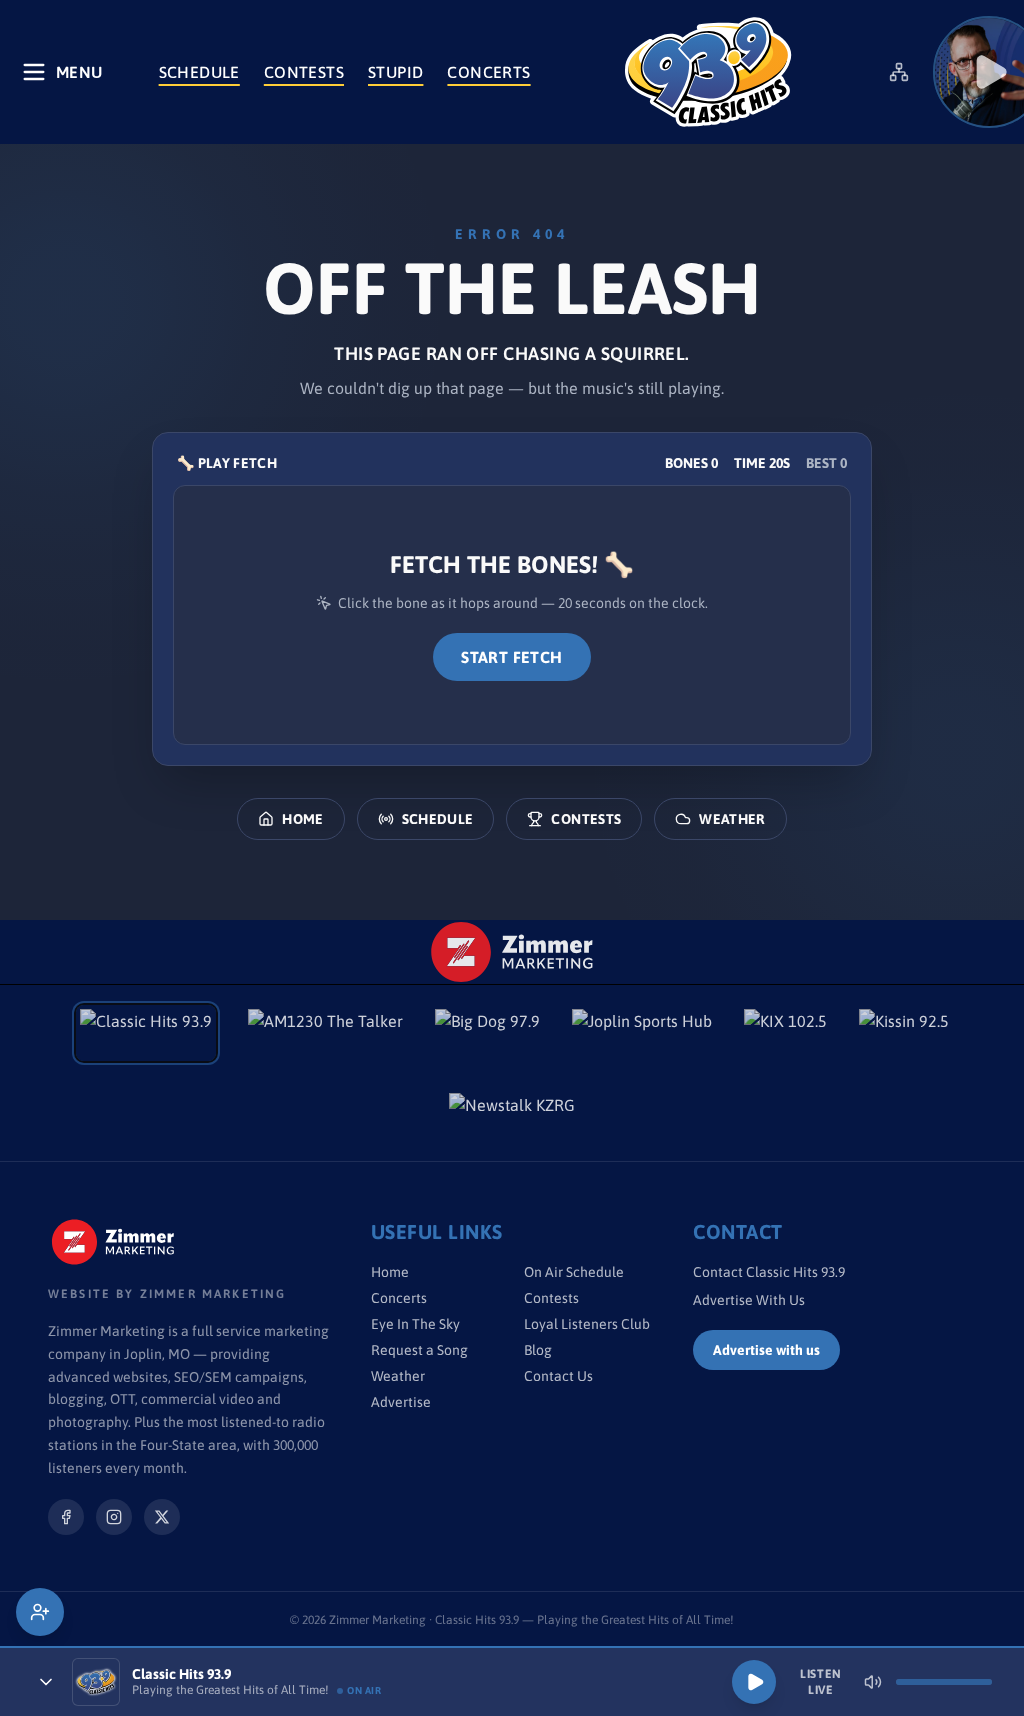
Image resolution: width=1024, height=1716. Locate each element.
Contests (304, 72)
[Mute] (873, 1682)
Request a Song (419, 1350)
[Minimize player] (46, 1682)
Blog (538, 1350)
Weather (732, 819)
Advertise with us (766, 1350)
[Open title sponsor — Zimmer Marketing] (512, 952)
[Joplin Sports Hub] (642, 1033)
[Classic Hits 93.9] (708, 72)
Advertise (401, 1402)
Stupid (395, 72)
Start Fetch (511, 657)
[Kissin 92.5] (904, 1033)
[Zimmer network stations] (899, 72)
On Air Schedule (574, 1272)
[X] (162, 1517)
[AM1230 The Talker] (325, 1033)
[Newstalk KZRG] (512, 1117)
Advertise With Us (749, 1300)
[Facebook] (66, 1517)
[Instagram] (114, 1517)
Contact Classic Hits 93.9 (769, 1272)
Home (302, 819)
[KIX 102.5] (785, 1033)
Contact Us (558, 1376)
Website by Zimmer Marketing (167, 1294)
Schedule (199, 72)
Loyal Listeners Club (587, 1324)
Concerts (488, 72)
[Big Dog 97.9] (487, 1033)
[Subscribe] (40, 1612)
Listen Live (821, 1682)
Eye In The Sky (415, 1324)
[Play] (754, 1682)
